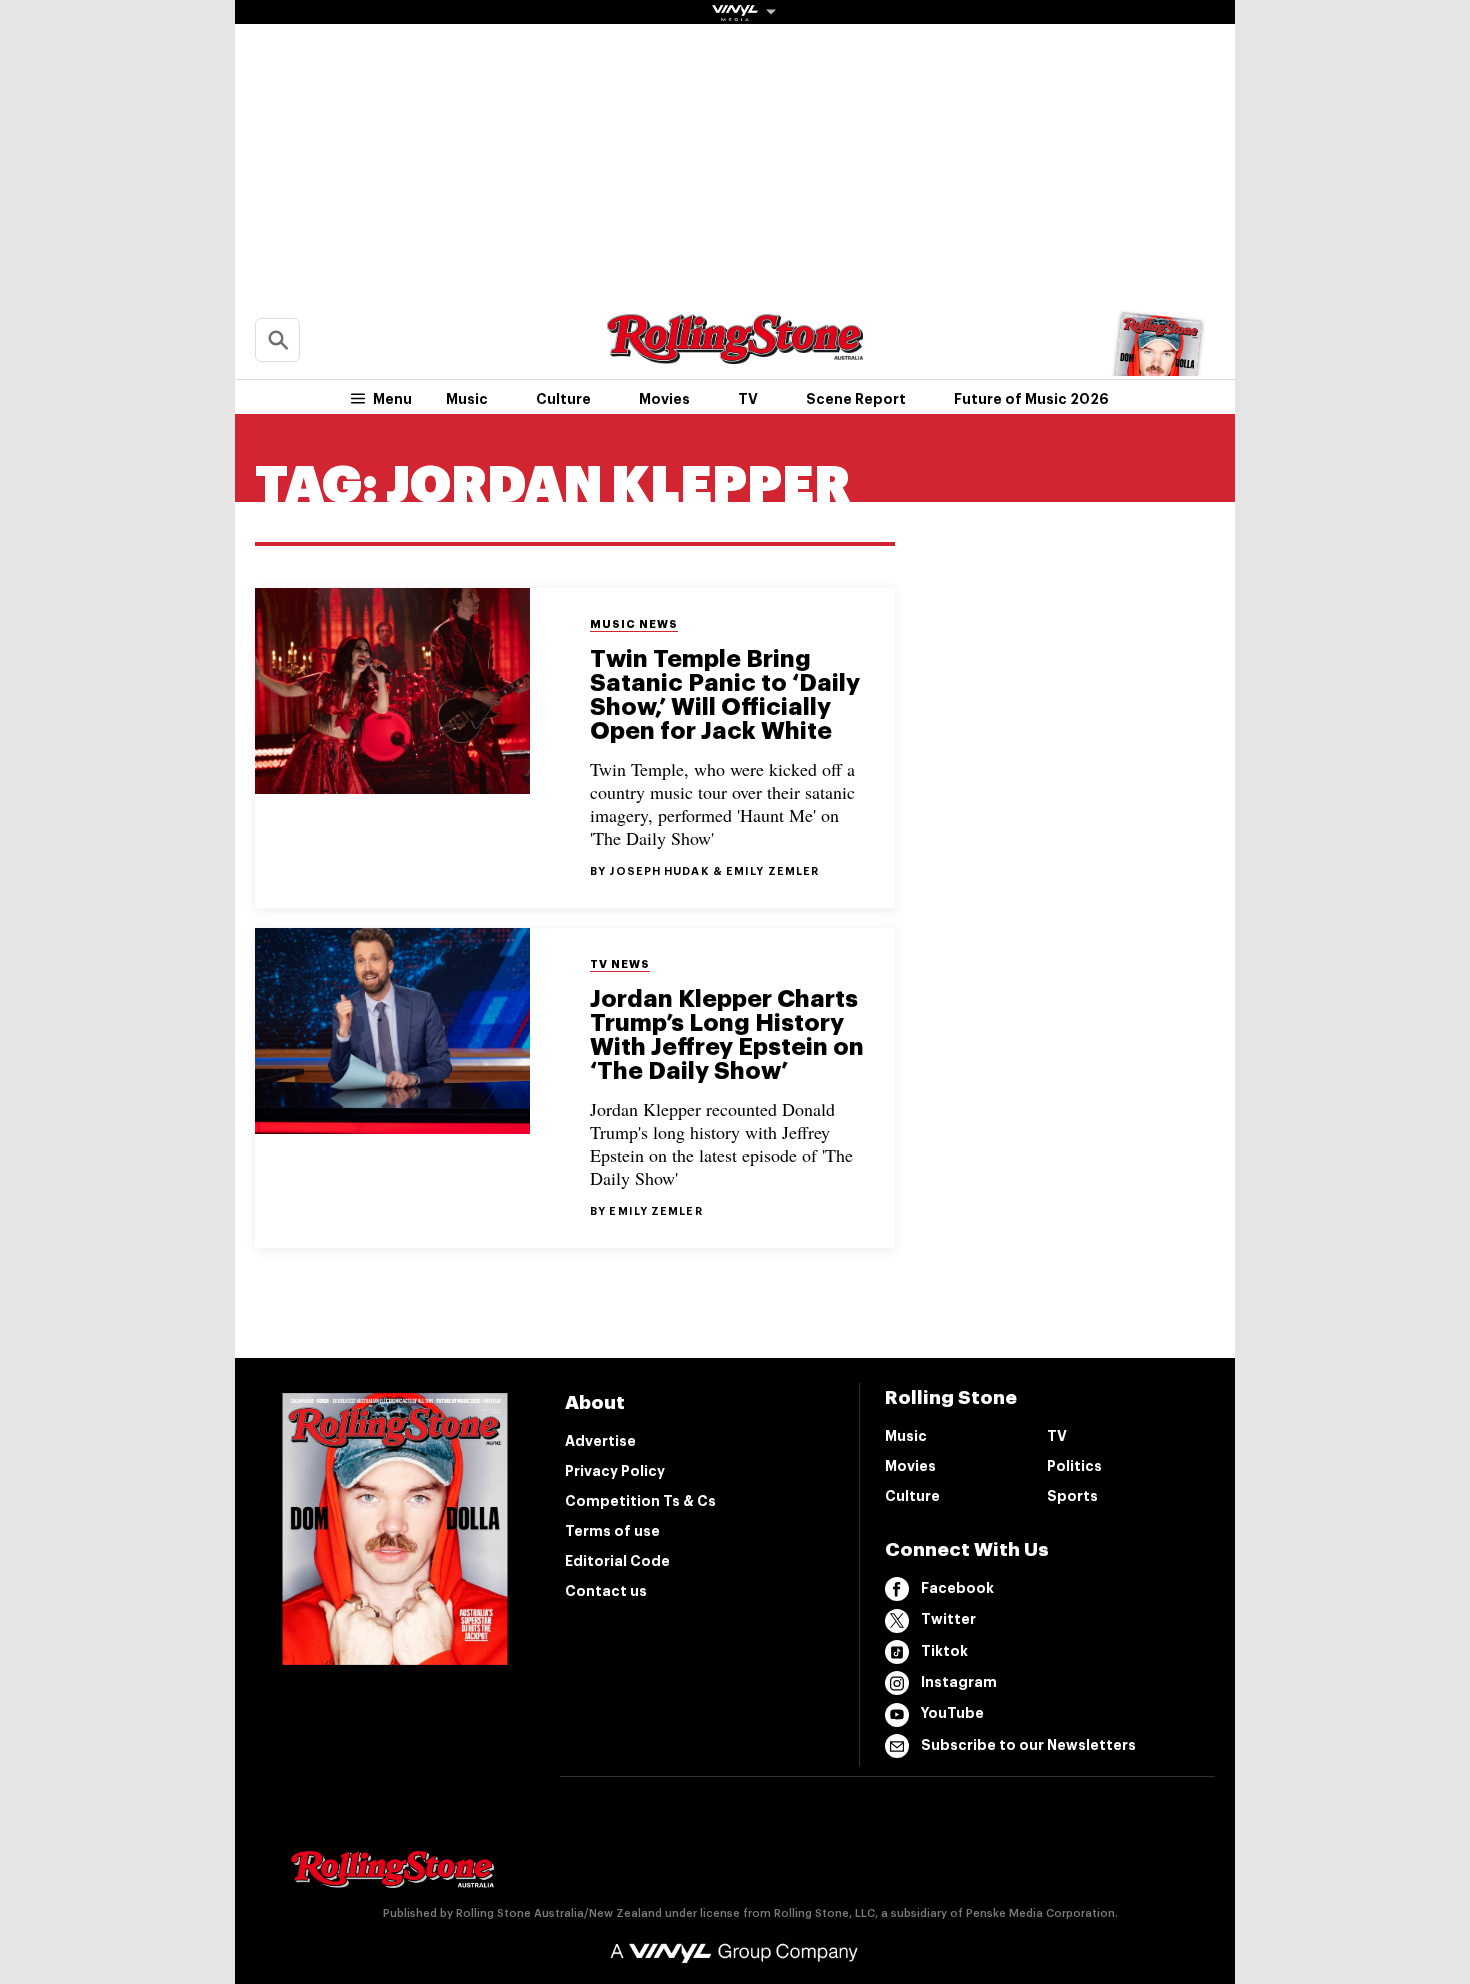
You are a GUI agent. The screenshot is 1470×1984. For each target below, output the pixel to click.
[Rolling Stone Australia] (735, 354)
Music (467, 399)
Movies (664, 399)
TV (748, 399)
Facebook (957, 1588)
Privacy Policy (615, 1471)
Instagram (959, 1682)
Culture (563, 399)
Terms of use (612, 1531)
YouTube (952, 1713)
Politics (1074, 1466)
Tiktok (944, 1651)
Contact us (606, 1591)
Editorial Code (617, 1561)
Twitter (948, 1619)
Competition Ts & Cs (640, 1501)
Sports (1072, 1496)
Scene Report (856, 399)
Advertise (600, 1441)
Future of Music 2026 (1031, 399)
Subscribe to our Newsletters (1028, 1745)
